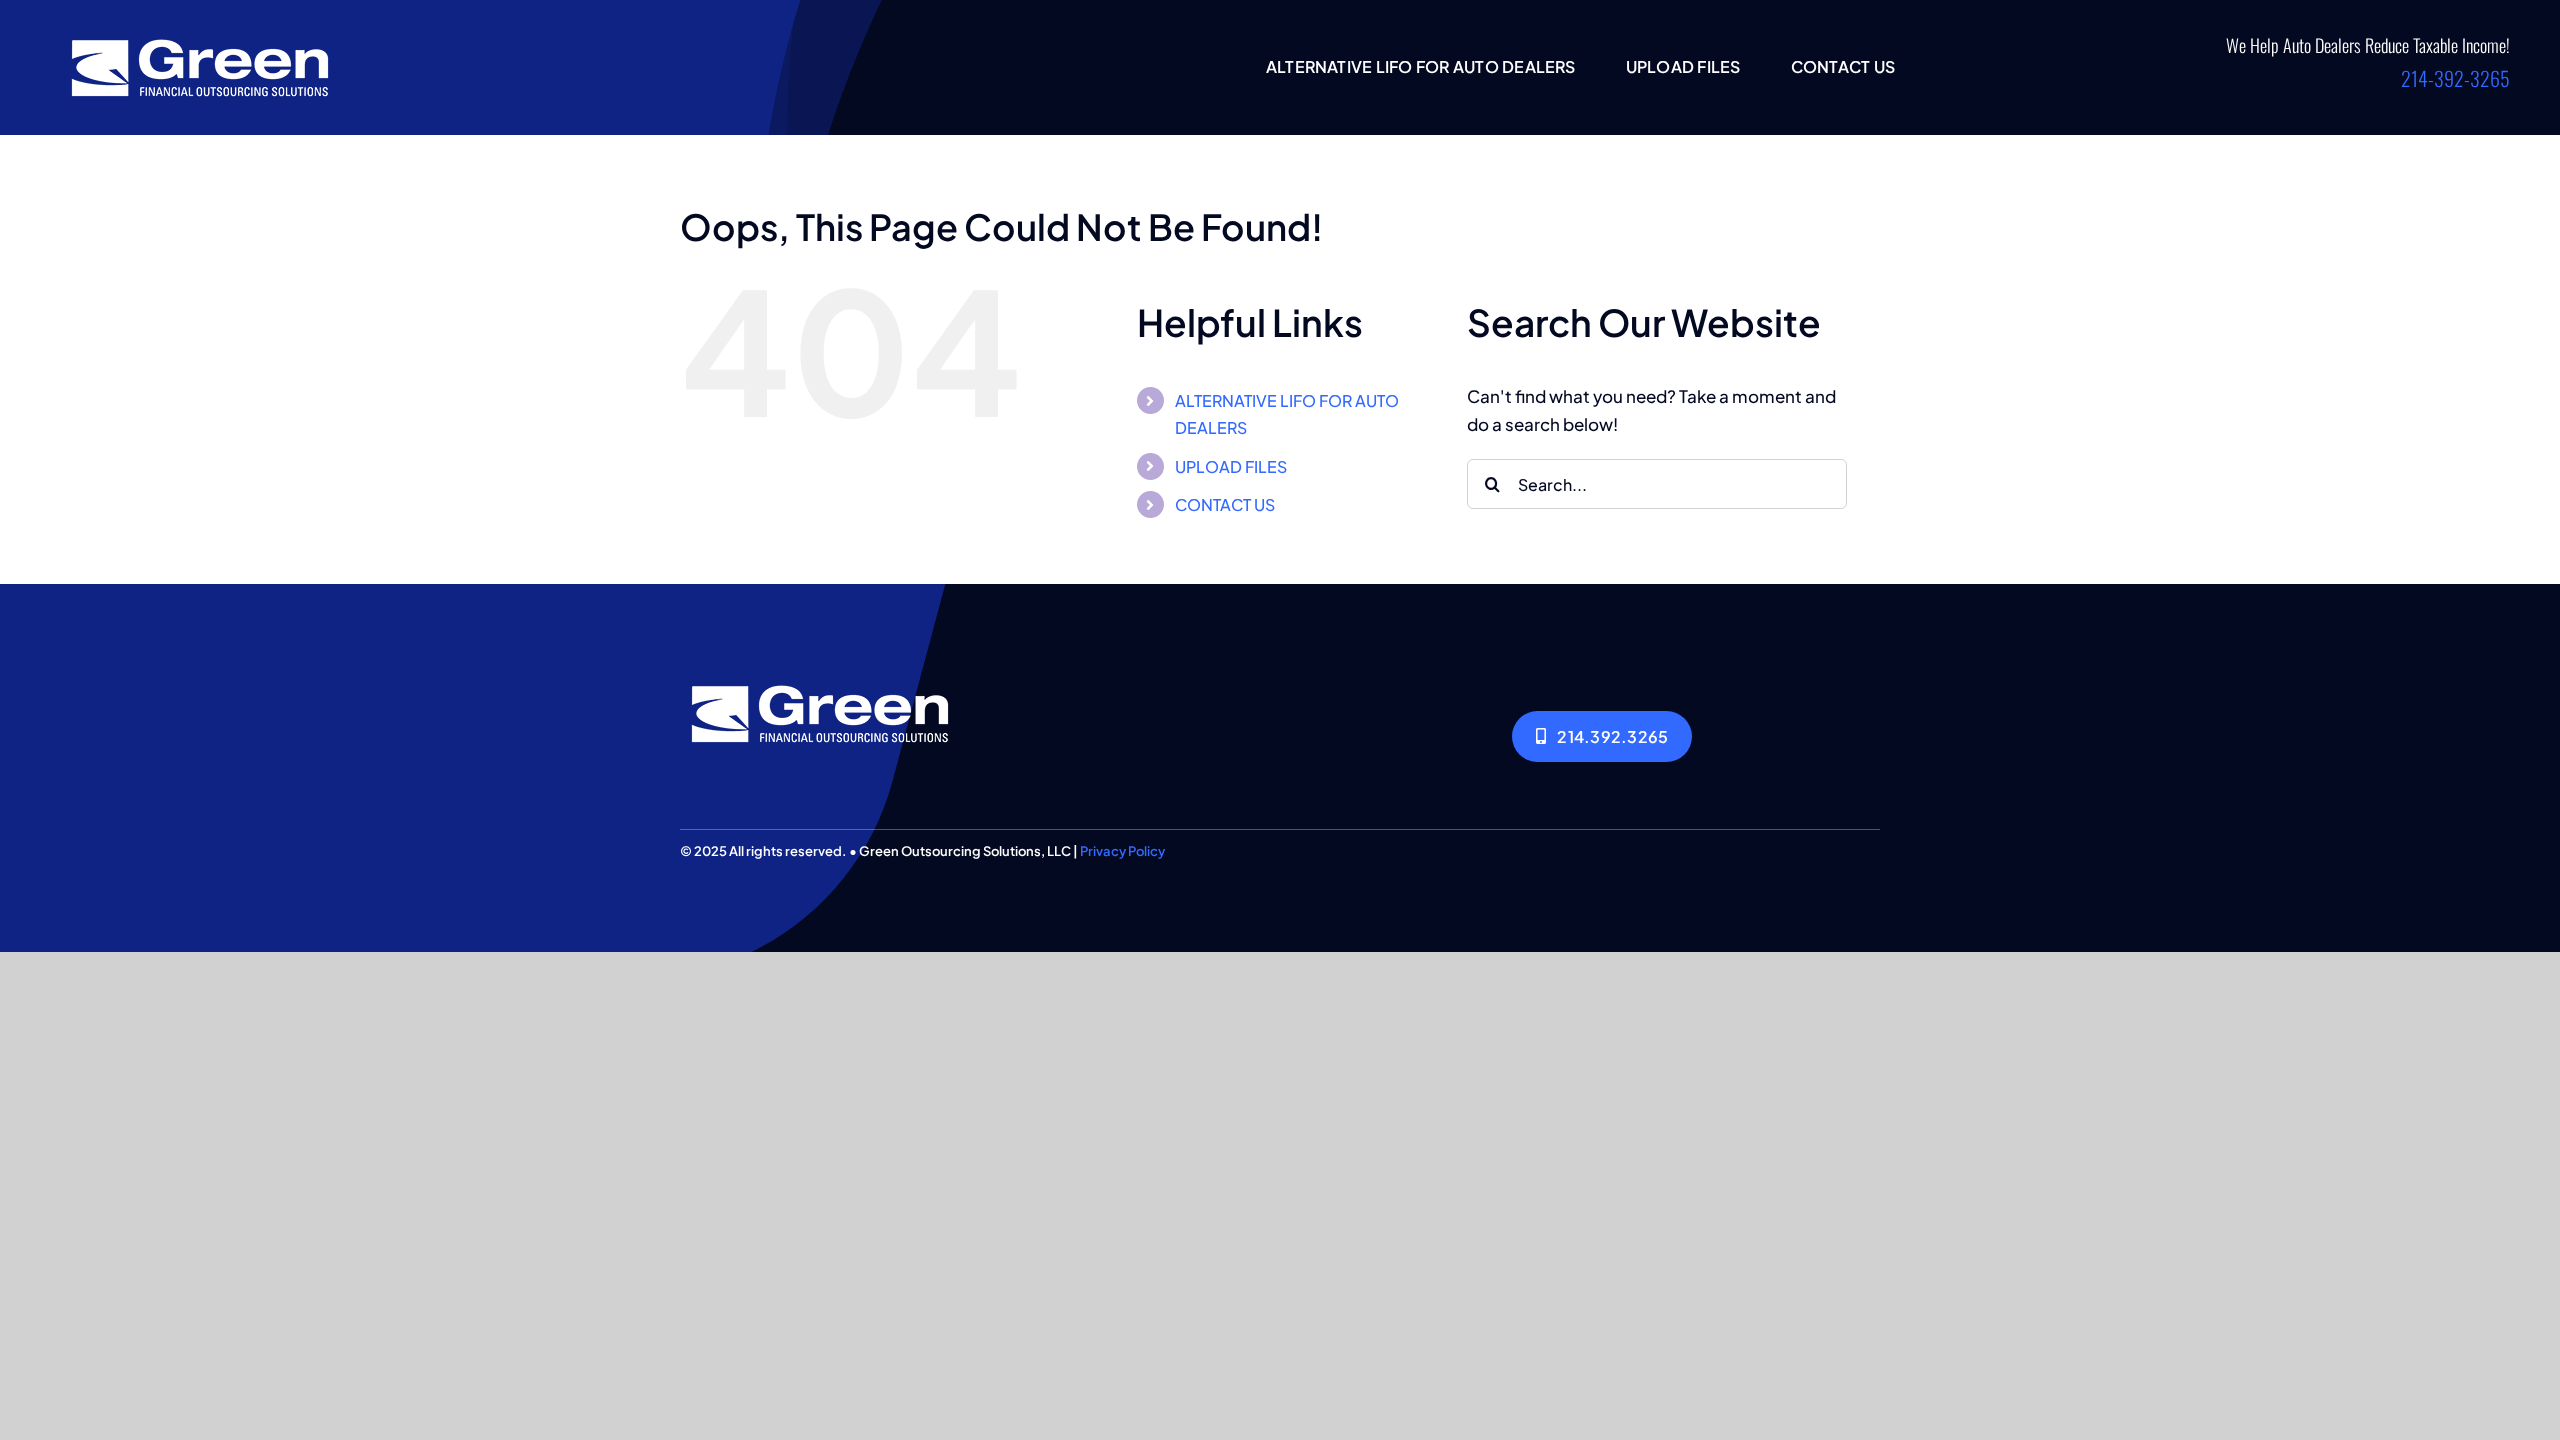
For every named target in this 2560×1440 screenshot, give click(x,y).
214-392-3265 (2455, 78)
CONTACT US (1225, 504)
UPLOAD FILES (1231, 466)
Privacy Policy (1122, 851)
